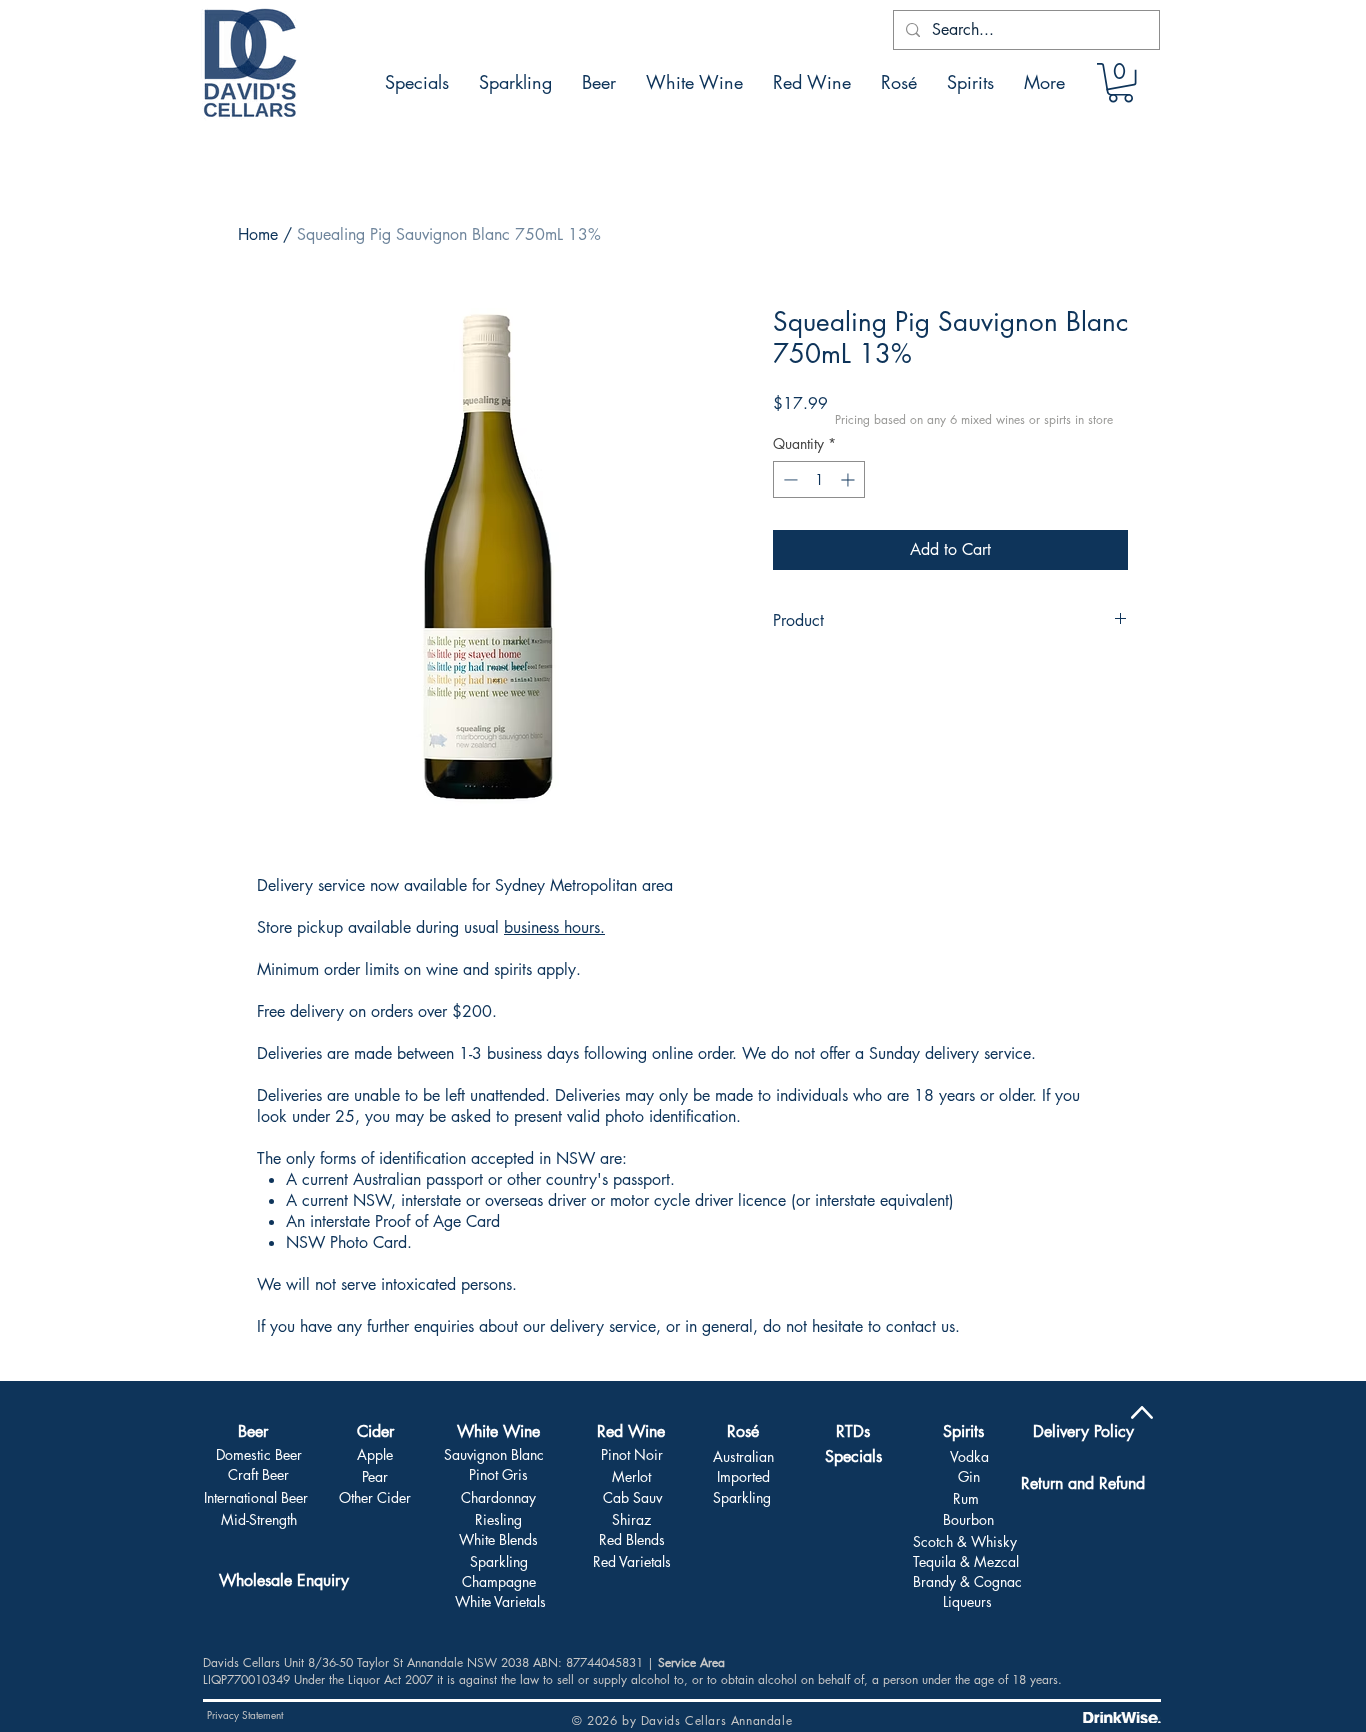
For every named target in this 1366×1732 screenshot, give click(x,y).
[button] (1120, 82)
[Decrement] (788, 479)
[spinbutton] (819, 479)
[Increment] (849, 479)
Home (258, 234)
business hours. (554, 927)
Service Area (691, 1662)
